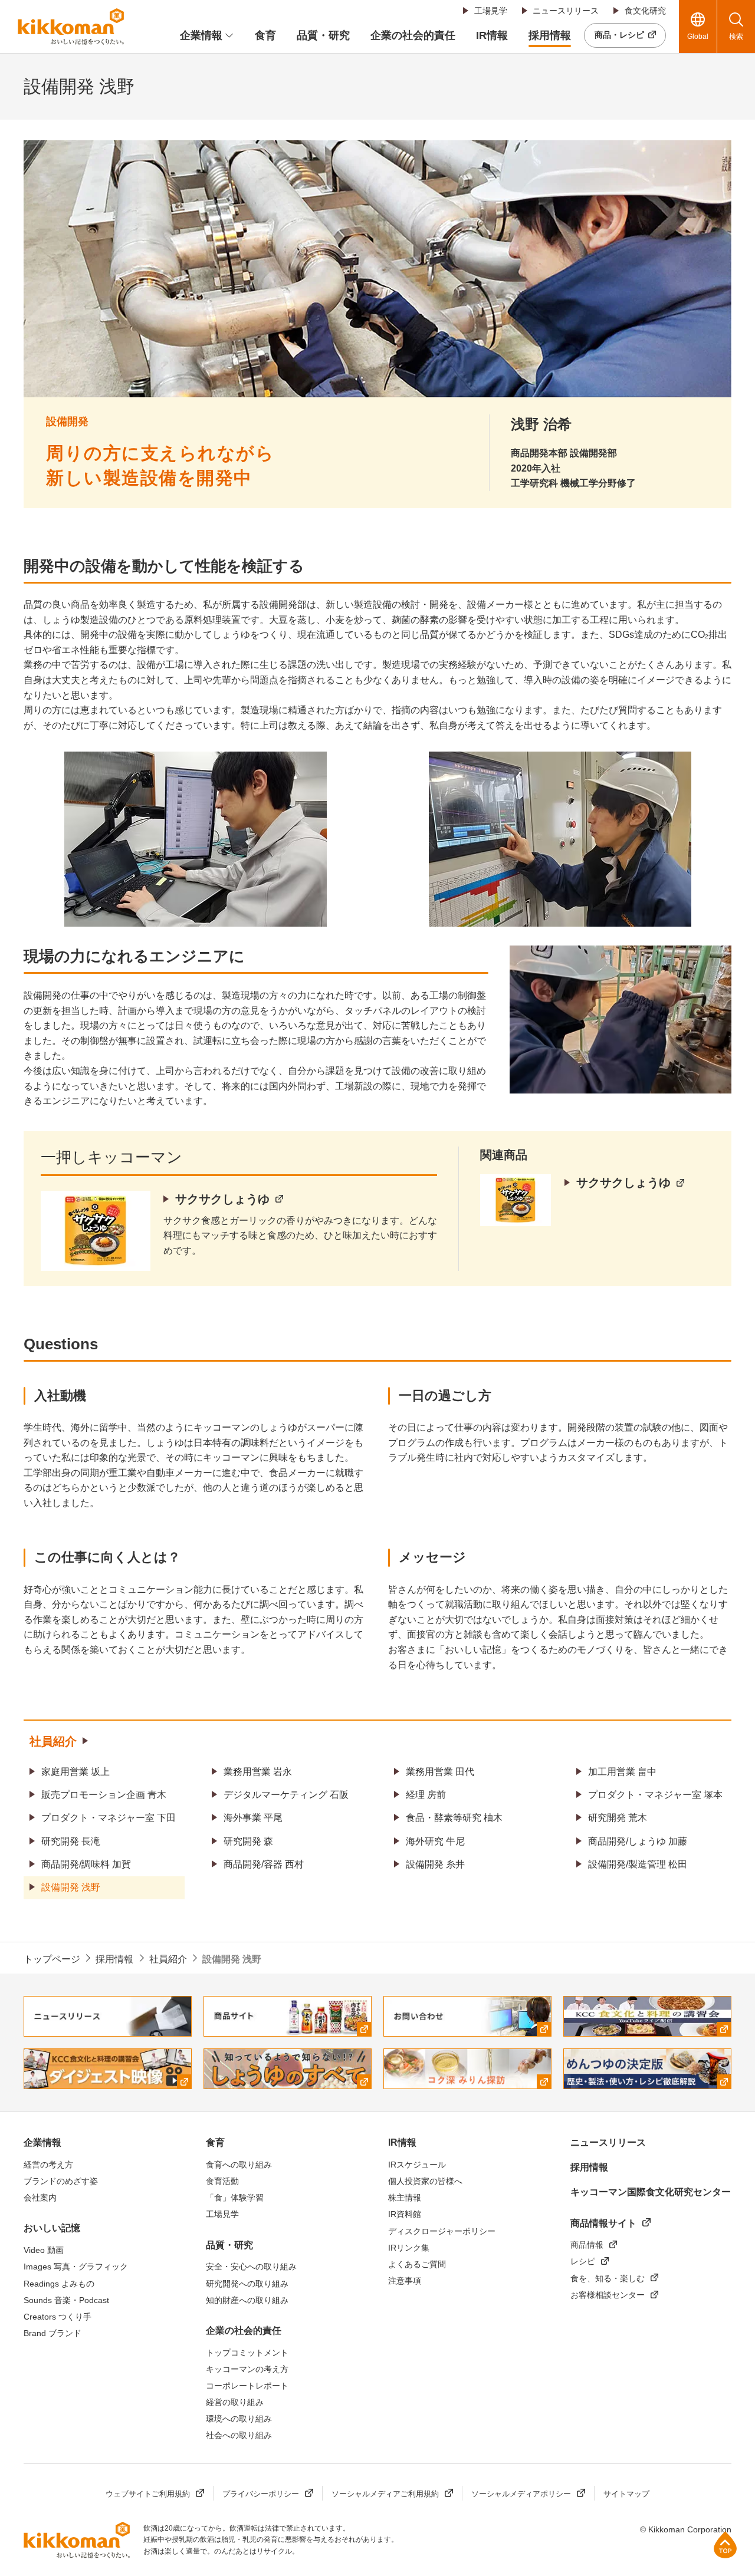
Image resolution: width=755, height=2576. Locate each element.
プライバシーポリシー (261, 2494)
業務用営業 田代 (440, 1772)
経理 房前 (426, 1795)
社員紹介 (53, 1741)
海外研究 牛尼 (435, 1841)
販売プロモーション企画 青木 (104, 1795)
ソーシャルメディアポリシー (521, 2494)
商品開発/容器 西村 (264, 1864)
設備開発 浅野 (71, 1887)
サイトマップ (626, 2494)
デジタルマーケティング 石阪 (286, 1795)
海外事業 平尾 (253, 1818)
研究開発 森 (248, 1841)
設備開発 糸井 (435, 1864)
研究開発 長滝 (71, 1841)
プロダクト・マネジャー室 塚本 (655, 1795)
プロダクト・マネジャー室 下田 (109, 1818)
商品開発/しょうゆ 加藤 (638, 1841)
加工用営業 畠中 (622, 1772)
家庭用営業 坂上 (75, 1772)
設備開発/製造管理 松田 (638, 1864)
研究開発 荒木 (618, 1818)
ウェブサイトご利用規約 (148, 2494)
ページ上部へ (725, 2544)
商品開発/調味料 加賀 (86, 1864)
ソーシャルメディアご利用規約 (385, 2494)
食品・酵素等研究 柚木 (454, 1818)
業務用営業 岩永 (258, 1772)
